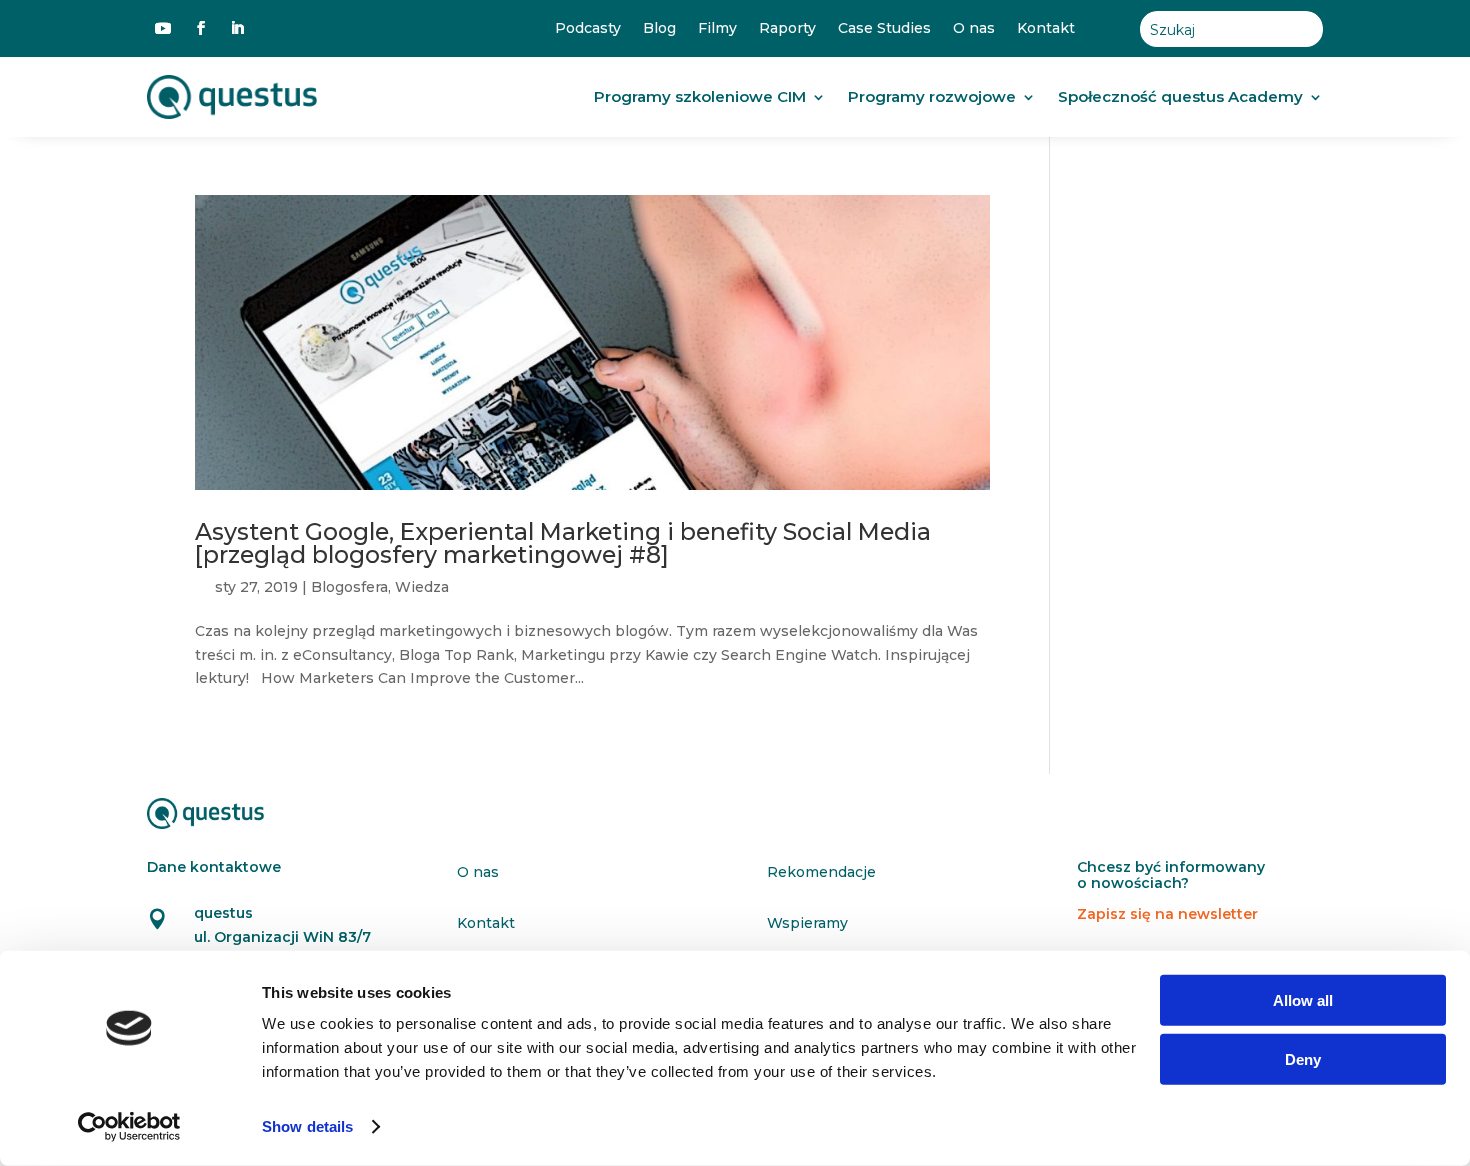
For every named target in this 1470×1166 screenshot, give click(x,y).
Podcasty (588, 28)
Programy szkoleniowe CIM (700, 96)
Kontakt (1046, 28)
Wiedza (422, 587)
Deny (1303, 1058)
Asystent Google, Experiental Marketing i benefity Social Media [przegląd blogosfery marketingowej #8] (563, 543)
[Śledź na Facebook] (201, 28)
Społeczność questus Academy (1180, 96)
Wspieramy (807, 923)
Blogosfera (349, 587)
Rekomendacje (821, 872)
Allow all (1303, 1000)
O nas (974, 28)
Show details (307, 1126)
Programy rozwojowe (932, 96)
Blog (659, 28)
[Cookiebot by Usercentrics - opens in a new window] (129, 1127)
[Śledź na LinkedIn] (237, 28)
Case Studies (884, 28)
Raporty (787, 28)
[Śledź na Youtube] (163, 28)
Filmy (717, 28)
